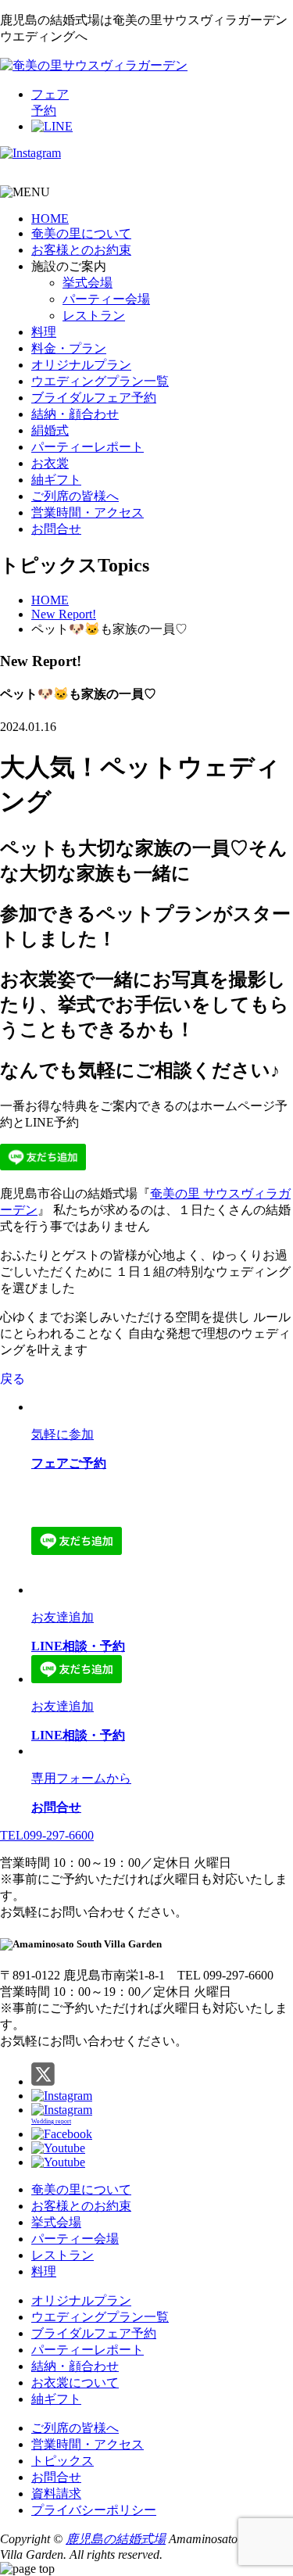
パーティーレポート (88, 447)
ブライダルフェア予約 (94, 398)
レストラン (94, 315)
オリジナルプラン (81, 365)
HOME (50, 219)
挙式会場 (88, 283)
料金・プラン (69, 348)
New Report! (64, 614)
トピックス (63, 2461)
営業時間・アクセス (88, 512)
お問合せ (56, 529)
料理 (44, 332)
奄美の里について (81, 233)
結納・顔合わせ (75, 414)
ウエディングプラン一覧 (100, 381)
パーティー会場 (106, 299)
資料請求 (56, 2494)
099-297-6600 (47, 1835)
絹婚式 (50, 430)
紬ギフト (56, 480)
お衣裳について (75, 2383)
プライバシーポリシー (94, 2510)
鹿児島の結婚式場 (116, 2539)
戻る (13, 1379)
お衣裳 (50, 463)
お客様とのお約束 (81, 250)
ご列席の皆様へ (75, 496)
